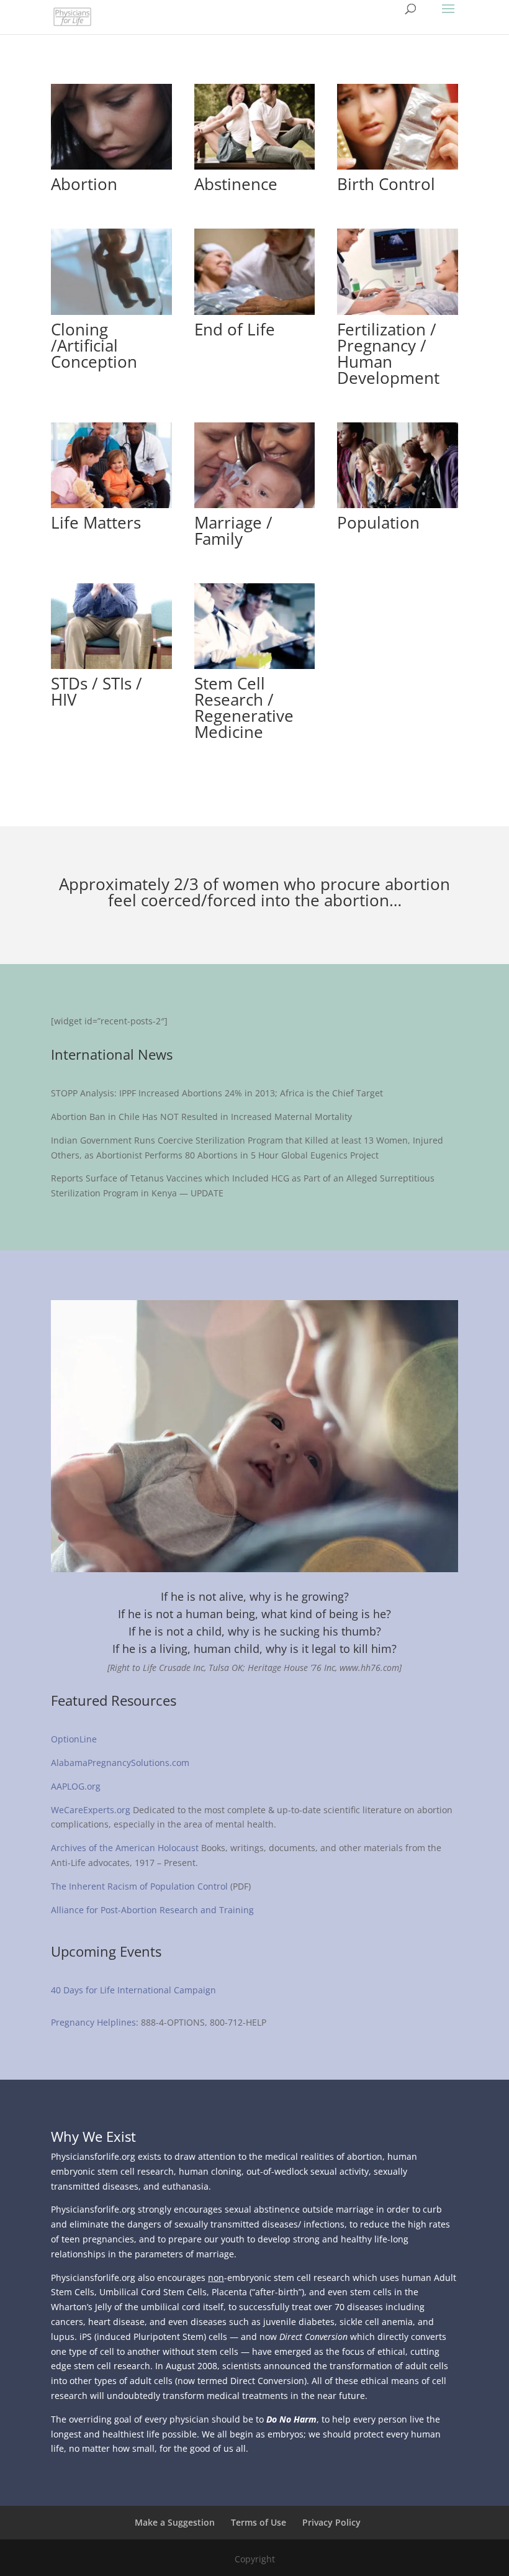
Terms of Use (259, 2522)
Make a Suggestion (175, 2522)
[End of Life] (255, 271)
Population (378, 522)
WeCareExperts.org (91, 1810)
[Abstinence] (255, 127)
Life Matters (96, 522)
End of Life (235, 329)
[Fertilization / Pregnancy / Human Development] (398, 271)
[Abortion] (111, 127)
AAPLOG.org (76, 1786)
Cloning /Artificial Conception (94, 345)
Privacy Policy (331, 2522)
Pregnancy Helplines (93, 2022)
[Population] (398, 465)
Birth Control (386, 184)
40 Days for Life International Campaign (135, 1990)
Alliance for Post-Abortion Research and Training (152, 1910)
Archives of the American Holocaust (125, 1848)
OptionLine (74, 1739)
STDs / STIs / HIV (97, 691)
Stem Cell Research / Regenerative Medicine (244, 708)
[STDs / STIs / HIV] (111, 626)
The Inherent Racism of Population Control (139, 1886)
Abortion (84, 184)
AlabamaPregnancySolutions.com (120, 1763)
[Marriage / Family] (255, 465)
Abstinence (236, 184)
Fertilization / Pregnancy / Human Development (388, 353)
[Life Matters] (111, 465)
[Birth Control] (398, 127)
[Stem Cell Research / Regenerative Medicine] (255, 626)
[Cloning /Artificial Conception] (111, 271)
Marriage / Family (233, 530)
